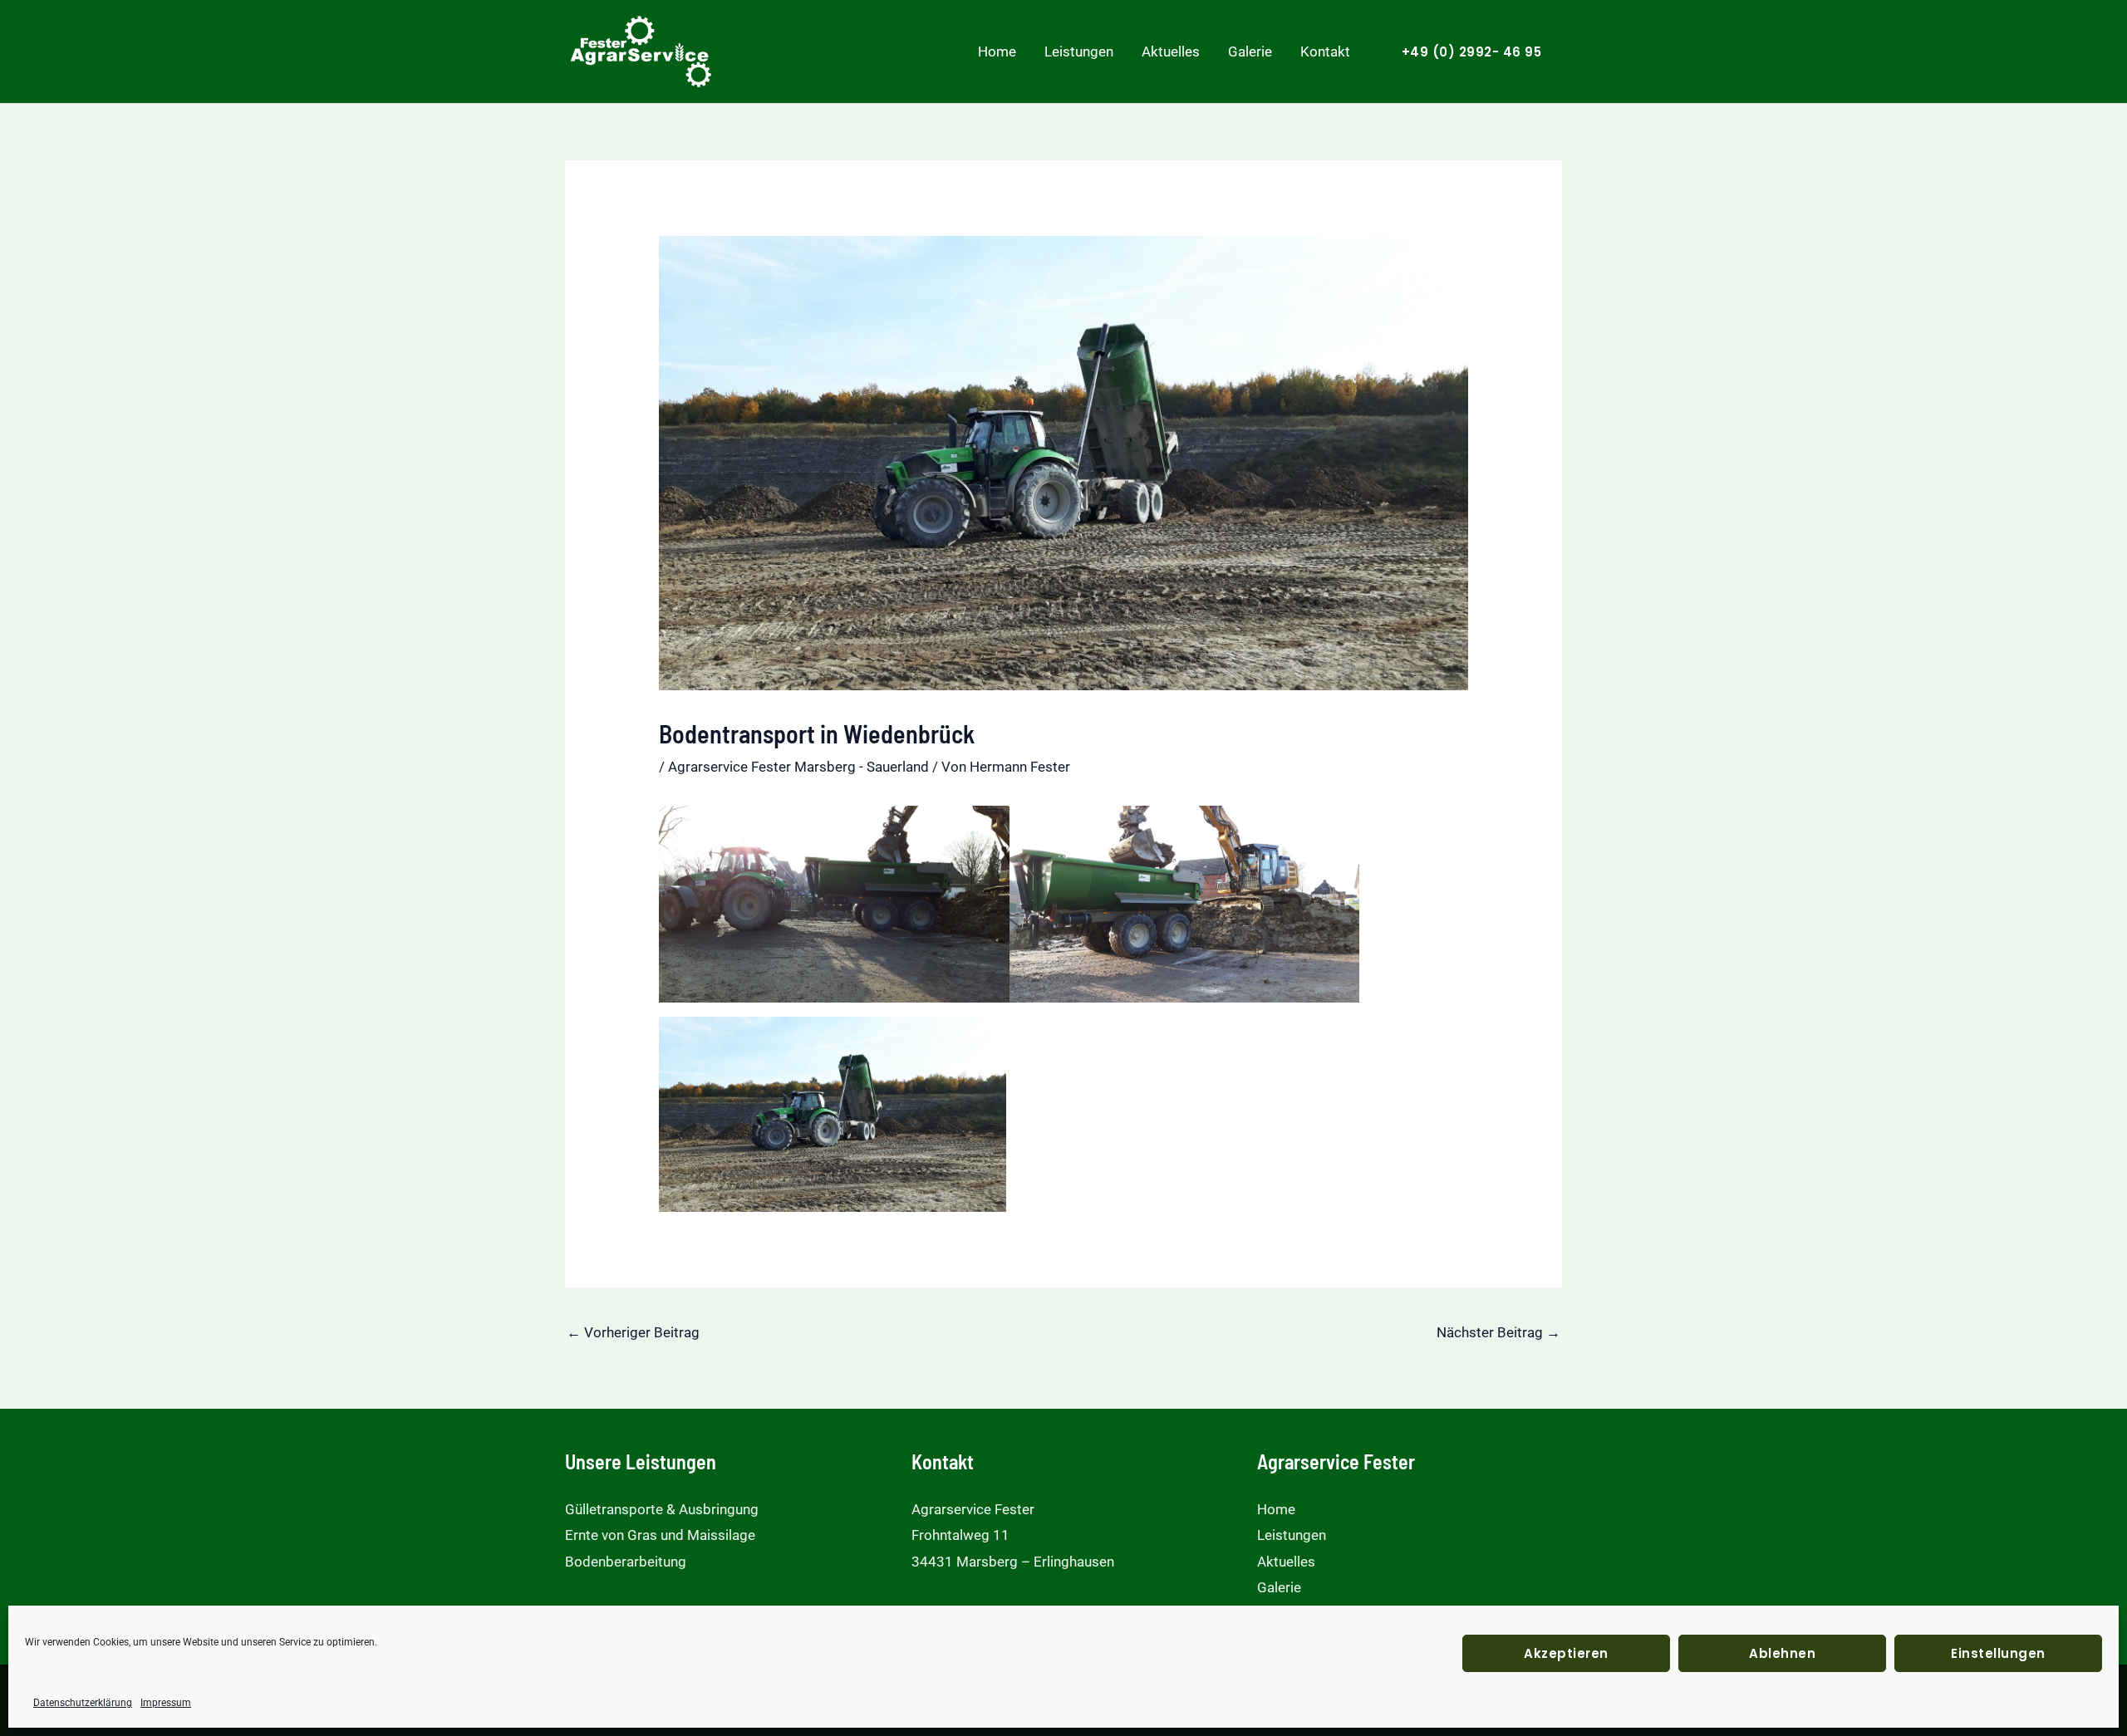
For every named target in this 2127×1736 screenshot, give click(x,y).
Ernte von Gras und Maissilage (660, 1535)
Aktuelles (1171, 51)
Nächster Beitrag (1498, 1332)
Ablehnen (1782, 1653)
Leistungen (1079, 51)
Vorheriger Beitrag (633, 1332)
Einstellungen (1998, 1653)
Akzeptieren (1566, 1653)
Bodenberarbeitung (626, 1562)
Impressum (166, 1703)
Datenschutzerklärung (83, 1703)
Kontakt (1325, 51)
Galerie (1250, 51)
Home (997, 51)
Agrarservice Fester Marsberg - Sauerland (798, 767)
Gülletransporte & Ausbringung (662, 1509)
